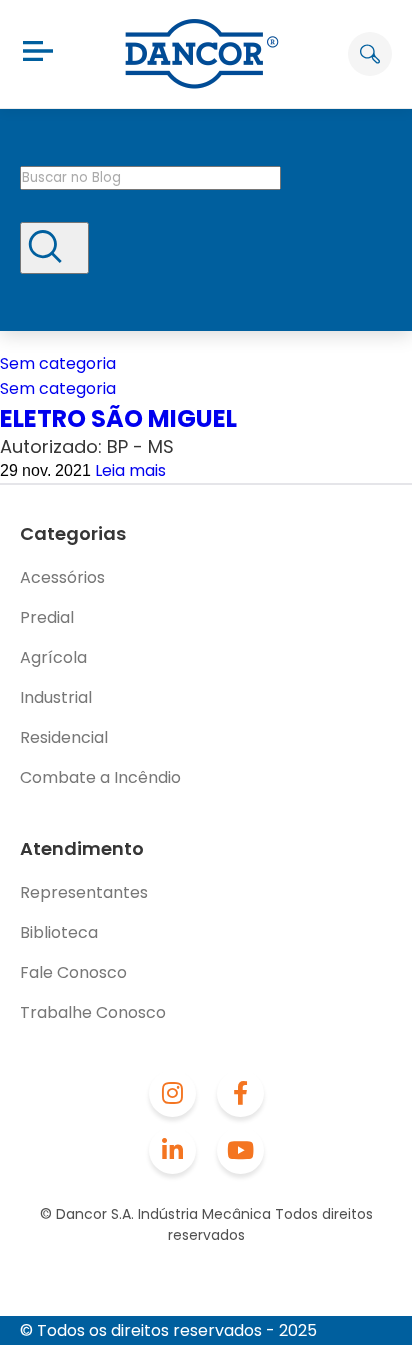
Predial (47, 617)
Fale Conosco (73, 972)
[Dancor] (202, 54)
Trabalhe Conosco (93, 1012)
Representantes (84, 892)
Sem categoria (58, 363)
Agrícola (53, 657)
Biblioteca (59, 932)
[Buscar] (54, 248)
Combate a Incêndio (100, 777)
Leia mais (130, 470)
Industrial (56, 697)
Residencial (64, 737)
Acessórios (62, 577)
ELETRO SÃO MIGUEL (118, 418)
